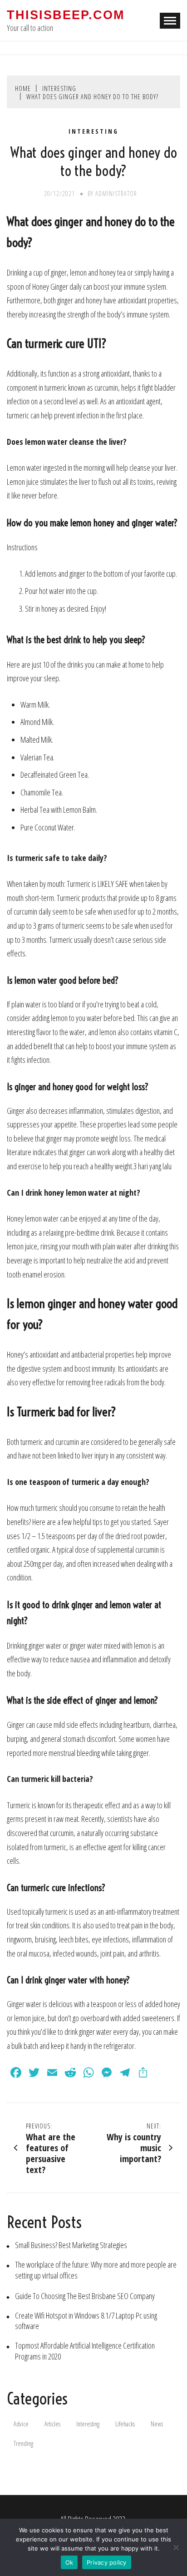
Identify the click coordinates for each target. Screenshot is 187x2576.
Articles (52, 2424)
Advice (21, 2424)
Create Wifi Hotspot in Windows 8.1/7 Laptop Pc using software (86, 2321)
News (157, 2424)
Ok (69, 2562)
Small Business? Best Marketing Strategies (71, 2245)
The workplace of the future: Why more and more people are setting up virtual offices (96, 2270)
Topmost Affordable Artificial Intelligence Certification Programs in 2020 (85, 2351)
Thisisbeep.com (66, 15)
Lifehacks (125, 2424)
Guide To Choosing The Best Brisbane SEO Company (85, 2296)
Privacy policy (107, 2562)
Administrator (116, 194)
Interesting (93, 131)
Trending (23, 2443)
